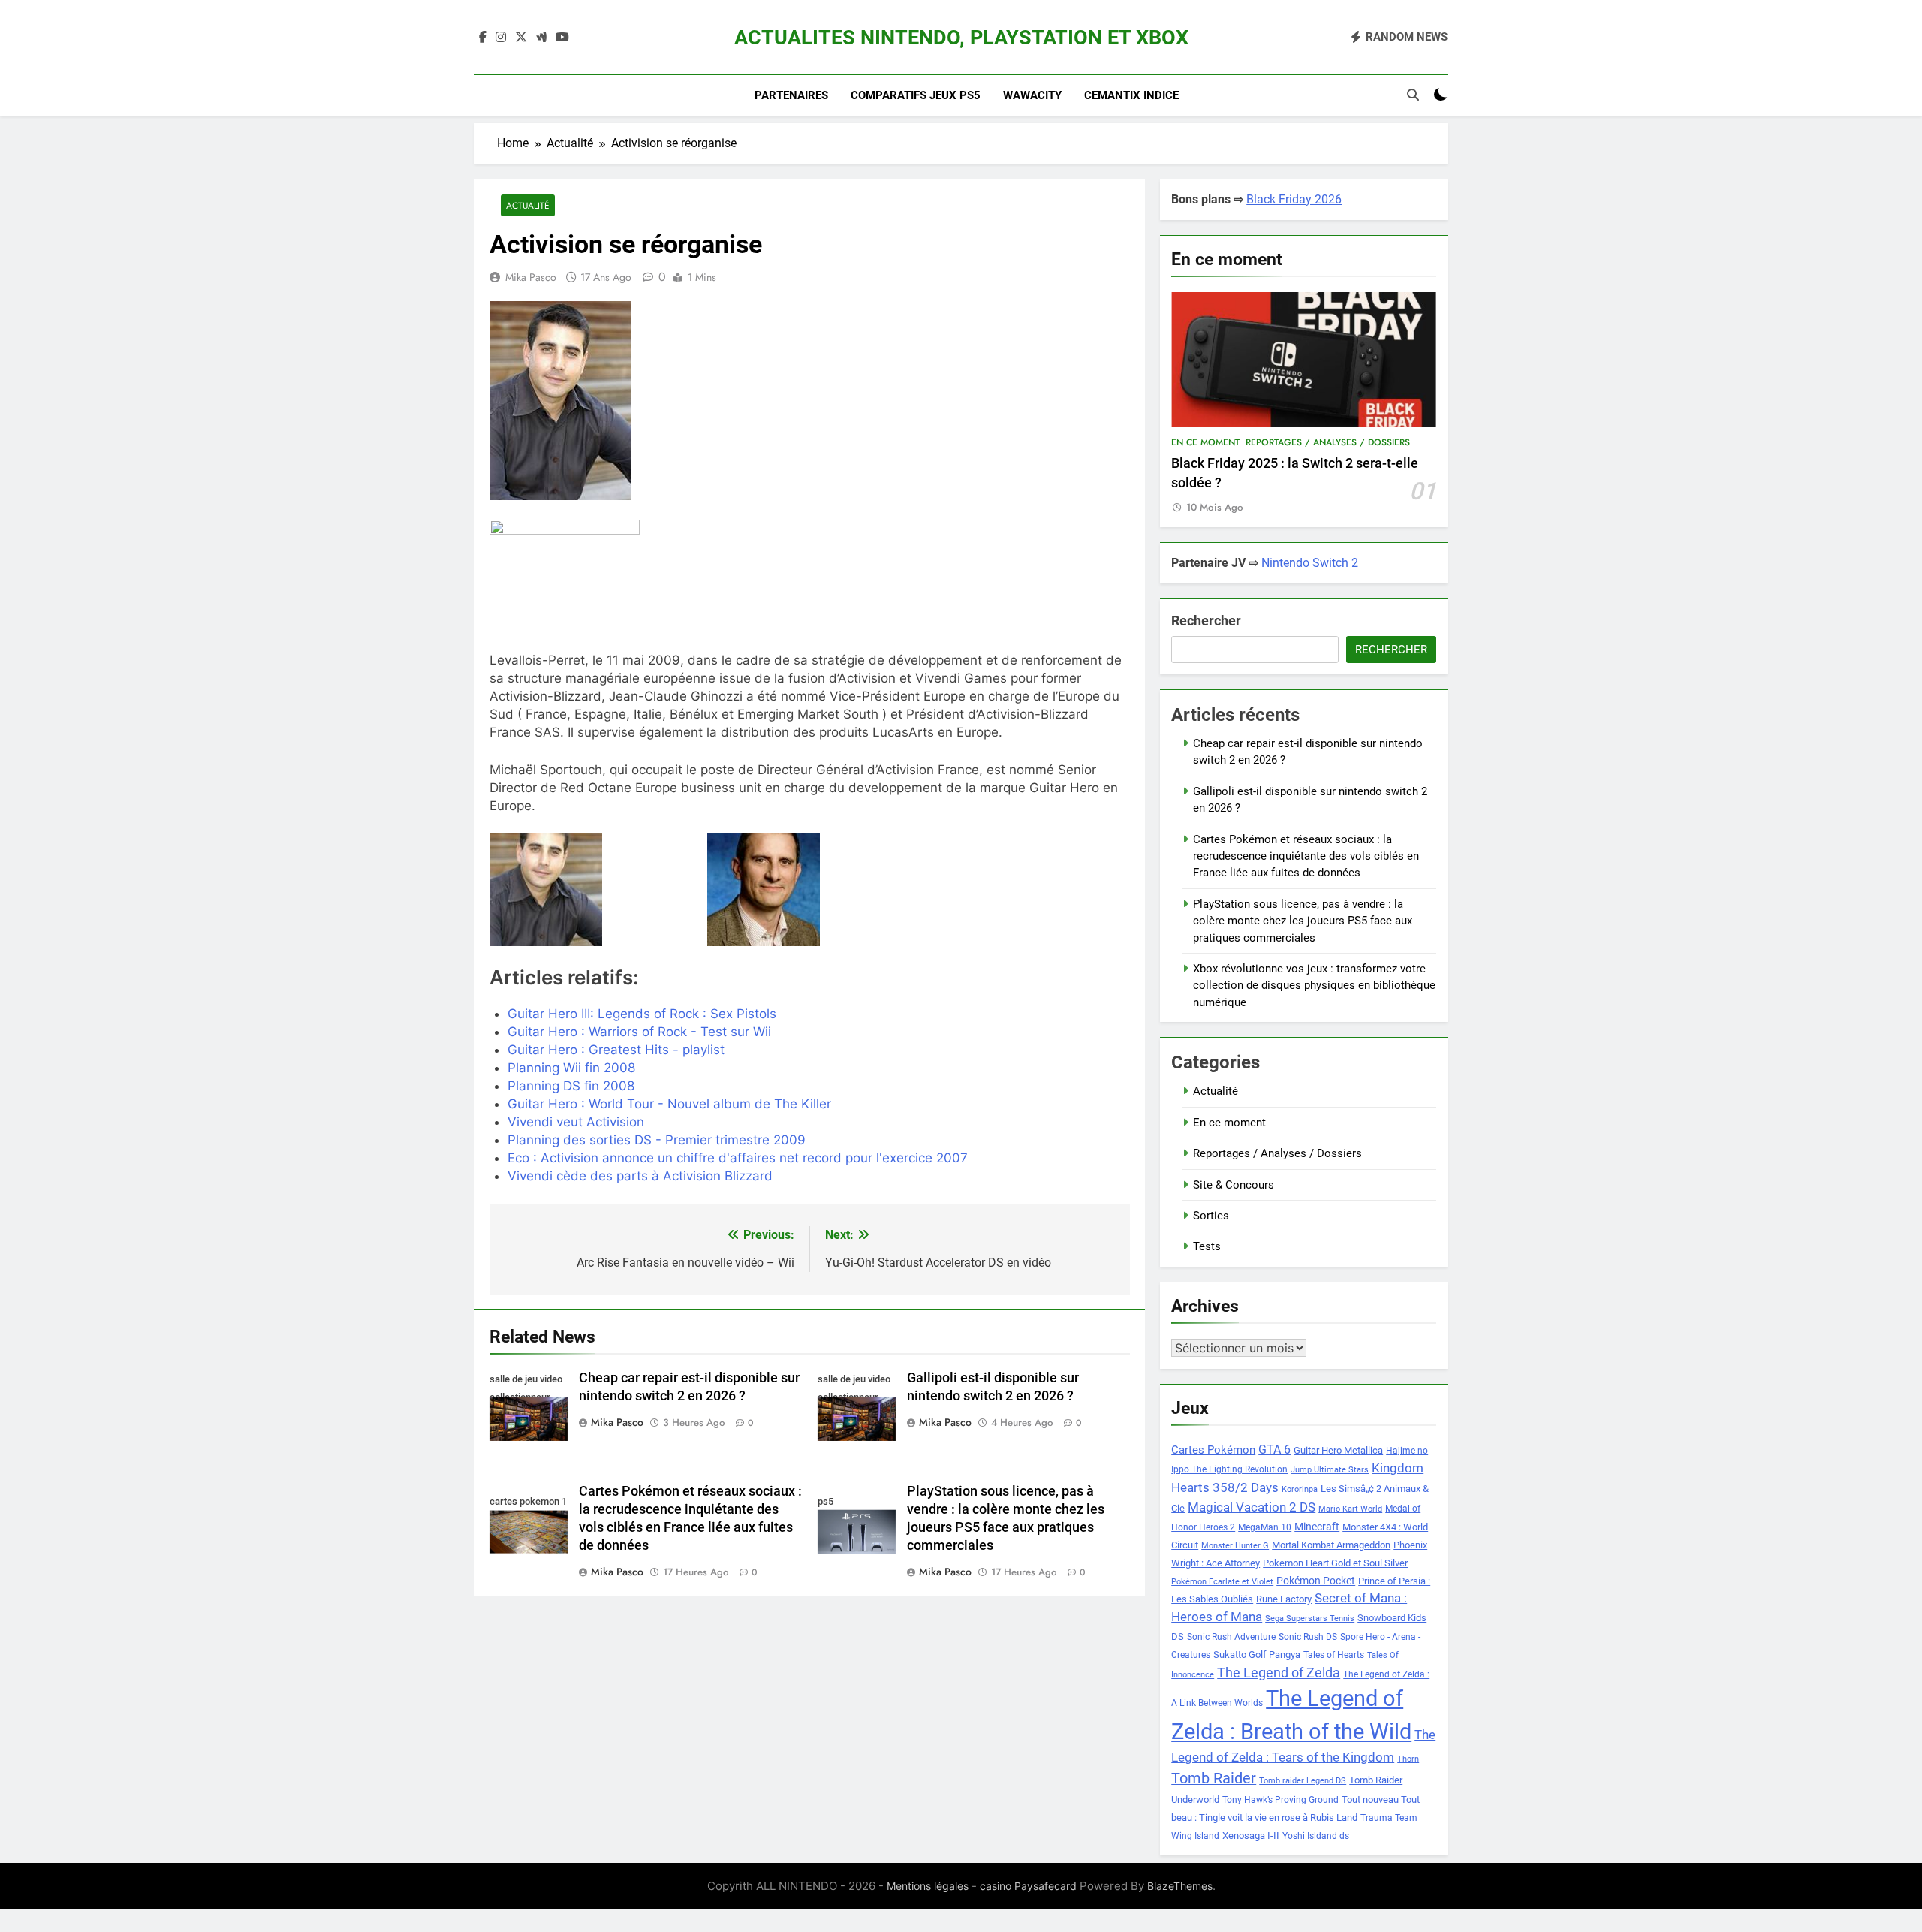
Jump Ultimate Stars (1330, 1470)
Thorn (1408, 1759)
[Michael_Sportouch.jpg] (592, 890)
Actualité (528, 205)
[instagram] (501, 38)
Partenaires (791, 95)
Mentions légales (928, 1886)
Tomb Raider (1214, 1778)
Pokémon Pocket (1316, 1581)
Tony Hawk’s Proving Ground (1280, 1800)
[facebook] (483, 38)
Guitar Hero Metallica (1338, 1450)
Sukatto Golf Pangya (1257, 1655)
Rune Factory (1284, 1599)
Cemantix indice (1131, 95)
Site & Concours (1234, 1185)
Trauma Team (1389, 1818)
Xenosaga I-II (1251, 1836)
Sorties (1211, 1216)
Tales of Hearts (1334, 1655)
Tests (1207, 1246)
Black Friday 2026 (1294, 199)
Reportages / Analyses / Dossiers (1328, 442)
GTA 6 (1274, 1450)
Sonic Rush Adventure (1231, 1637)
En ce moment (1205, 442)
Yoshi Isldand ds (1316, 1836)
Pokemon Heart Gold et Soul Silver (1335, 1563)
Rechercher (1206, 621)
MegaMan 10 (1265, 1527)
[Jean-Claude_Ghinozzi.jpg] (810, 890)
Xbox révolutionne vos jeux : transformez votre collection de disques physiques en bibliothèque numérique (1314, 986)
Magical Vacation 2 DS (1252, 1507)
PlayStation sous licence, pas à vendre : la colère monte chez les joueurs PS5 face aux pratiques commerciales (1303, 921)
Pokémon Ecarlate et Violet (1222, 1582)
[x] (521, 38)
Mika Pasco (531, 277)
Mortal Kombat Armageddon (1331, 1545)
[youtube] (562, 38)
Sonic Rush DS (1308, 1637)
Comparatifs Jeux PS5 (916, 95)
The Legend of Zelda (1279, 1673)
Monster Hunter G (1235, 1546)
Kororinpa (1300, 1489)
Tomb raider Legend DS (1303, 1781)
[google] (541, 38)
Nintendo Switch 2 (1310, 563)
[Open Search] (1413, 95)
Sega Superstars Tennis (1310, 1619)
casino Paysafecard (1028, 1886)
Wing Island (1195, 1836)
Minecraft (1317, 1527)
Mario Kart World (1350, 1509)
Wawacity (1032, 95)
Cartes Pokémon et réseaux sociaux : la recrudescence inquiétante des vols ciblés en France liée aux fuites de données (1306, 856)
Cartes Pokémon (1213, 1450)
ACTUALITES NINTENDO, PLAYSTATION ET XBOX (961, 38)
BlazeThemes (1180, 1886)
